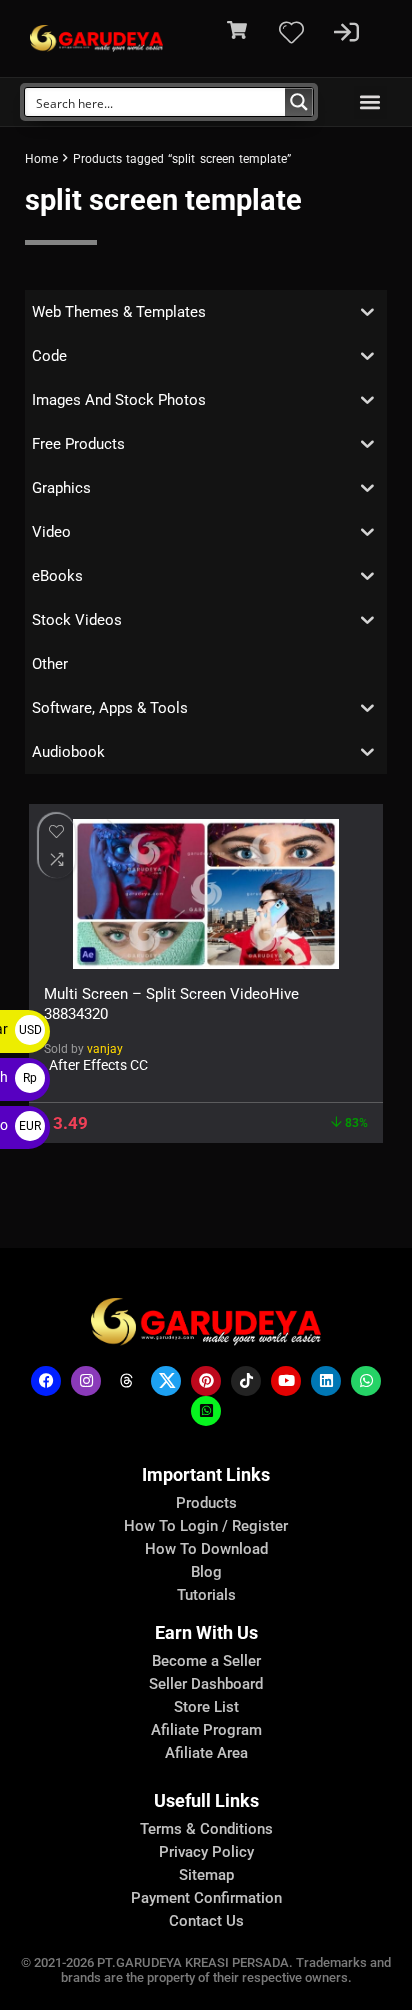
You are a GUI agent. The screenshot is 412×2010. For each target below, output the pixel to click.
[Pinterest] (206, 1381)
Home (41, 159)
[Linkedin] (326, 1381)
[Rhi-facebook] (46, 1381)
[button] (370, 102)
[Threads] (126, 1381)
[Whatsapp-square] (206, 1411)
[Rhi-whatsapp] (366, 1381)
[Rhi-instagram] (86, 1381)
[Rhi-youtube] (286, 1381)
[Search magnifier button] (299, 102)
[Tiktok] (246, 1381)
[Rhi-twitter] (166, 1381)
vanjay (105, 1049)
